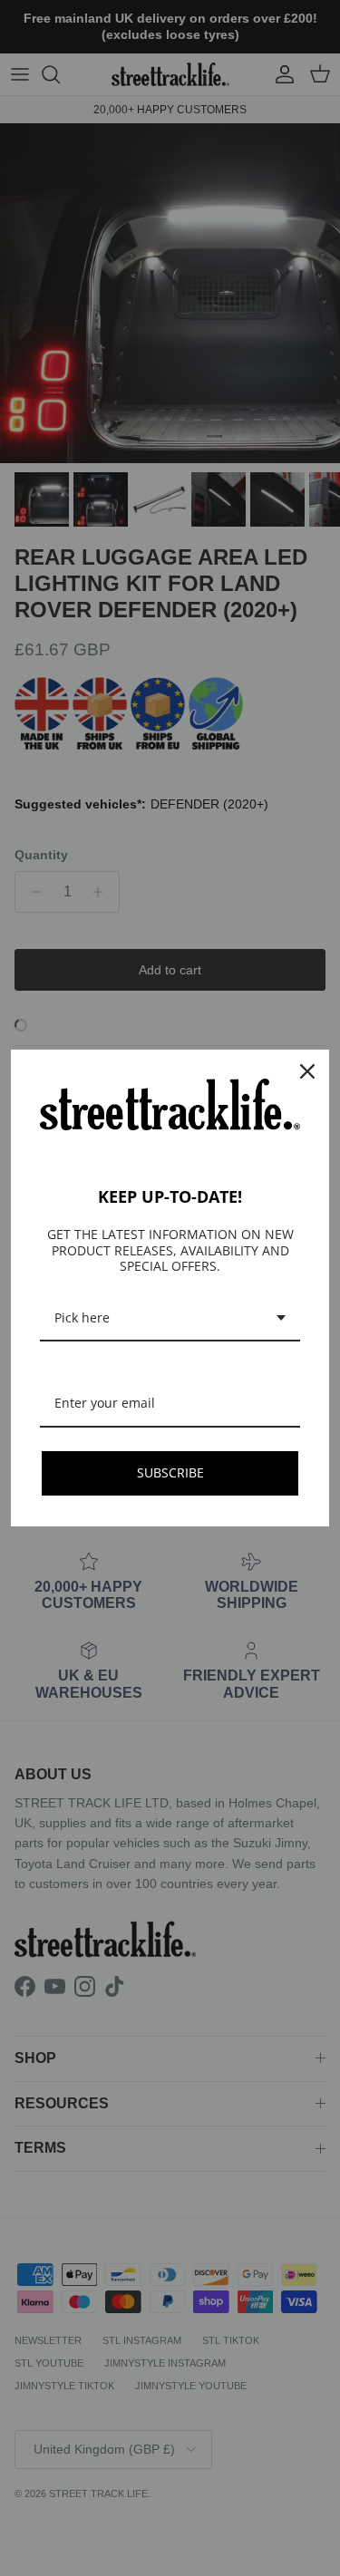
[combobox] (170, 1319)
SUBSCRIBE (170, 1472)
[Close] (307, 1071)
